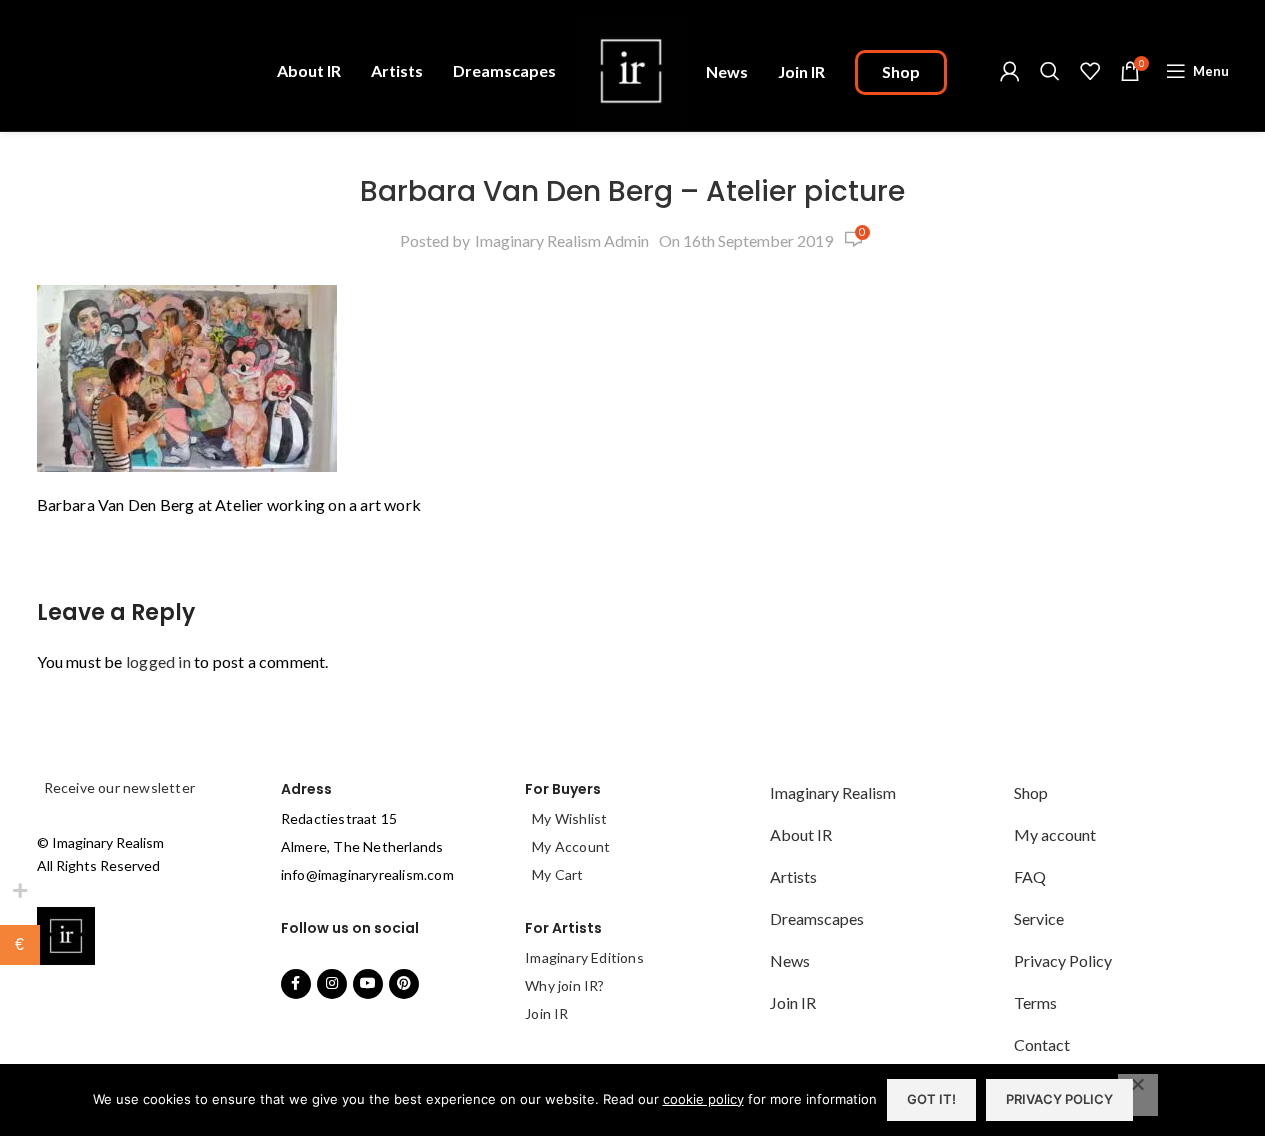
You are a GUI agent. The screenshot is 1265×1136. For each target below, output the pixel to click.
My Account (571, 846)
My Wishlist (569, 818)
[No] (1138, 1095)
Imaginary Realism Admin (562, 240)
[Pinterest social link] (404, 984)
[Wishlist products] (1090, 71)
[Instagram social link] (332, 984)
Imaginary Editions (584, 957)
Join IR (546, 1013)
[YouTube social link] (368, 984)
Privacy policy (1059, 1099)
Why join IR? (564, 985)
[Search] (1050, 71)
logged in (158, 661)
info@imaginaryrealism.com (367, 874)
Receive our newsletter (118, 787)
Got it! (931, 1099)
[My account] (1010, 71)
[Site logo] (631, 68)
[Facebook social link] (296, 984)
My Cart (557, 874)
